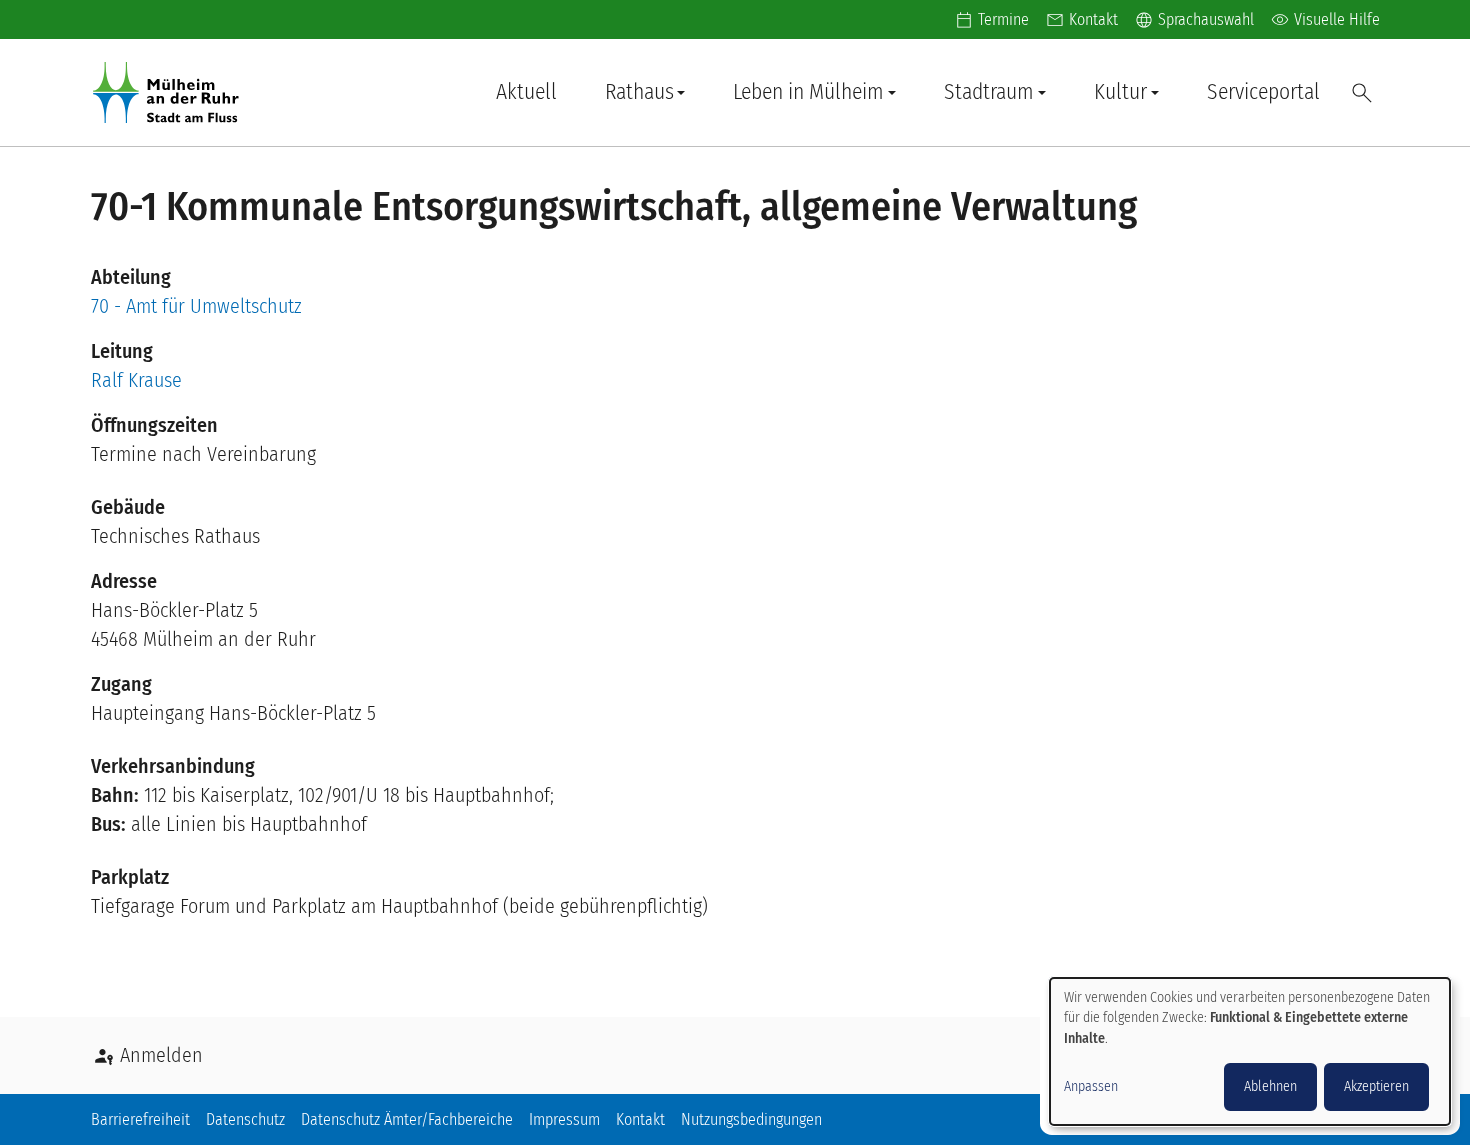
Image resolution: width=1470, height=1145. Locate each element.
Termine (1003, 19)
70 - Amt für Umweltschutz (196, 306)
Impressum (564, 1119)
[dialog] (1250, 1051)
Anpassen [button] (1091, 1086)
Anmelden (161, 1055)
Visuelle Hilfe (1325, 20)
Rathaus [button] (639, 92)
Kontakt (1093, 19)
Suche (1362, 93)
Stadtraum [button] (989, 92)
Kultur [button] (1120, 92)
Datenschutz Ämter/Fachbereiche (407, 1119)
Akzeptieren (1376, 1086)
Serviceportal (1263, 92)
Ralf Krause (136, 380)
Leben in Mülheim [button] (808, 92)
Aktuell (526, 92)
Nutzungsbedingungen (751, 1119)
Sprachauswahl (1194, 20)
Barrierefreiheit (140, 1119)
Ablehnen (1270, 1086)
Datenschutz (245, 1119)
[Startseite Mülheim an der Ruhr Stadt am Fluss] (170, 92)
